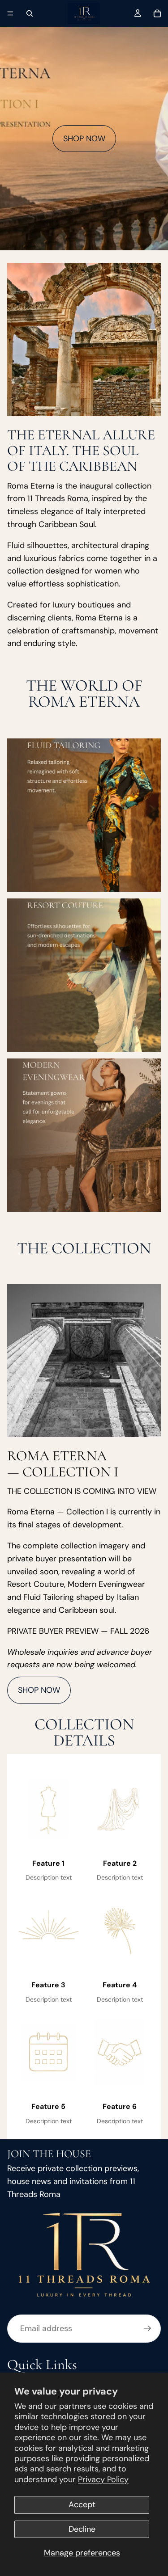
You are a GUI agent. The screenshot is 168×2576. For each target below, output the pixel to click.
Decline (82, 2529)
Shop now (84, 139)
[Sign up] (147, 2329)
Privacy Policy (103, 2479)
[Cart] (157, 13)
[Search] (30, 13)
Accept (82, 2504)
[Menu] (10, 13)
